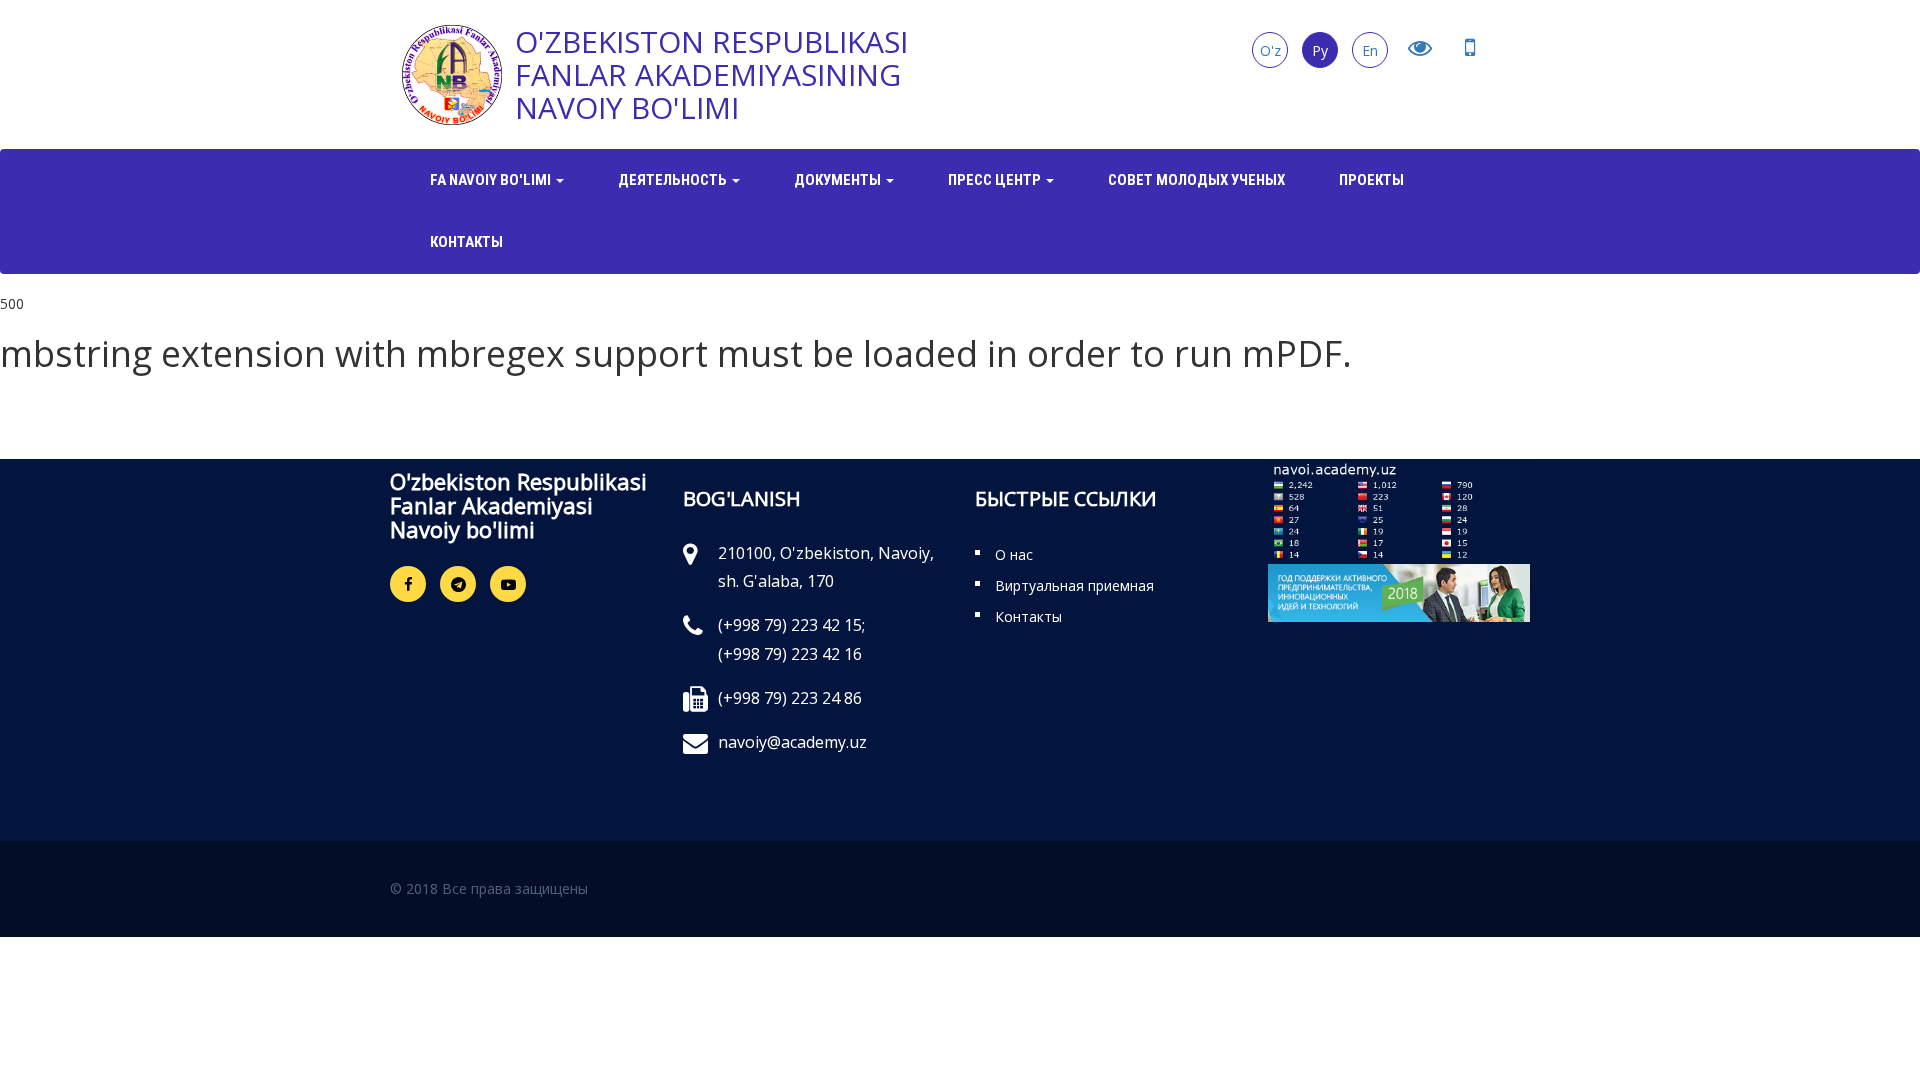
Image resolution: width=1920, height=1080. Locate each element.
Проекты (1371, 180)
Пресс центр (996, 180)
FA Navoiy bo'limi (492, 180)
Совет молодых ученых (1196, 180)
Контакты (466, 242)
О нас (1014, 554)
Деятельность (674, 180)
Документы (839, 180)
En (1370, 50)
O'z (1270, 50)
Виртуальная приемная (1074, 585)
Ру (1320, 50)
